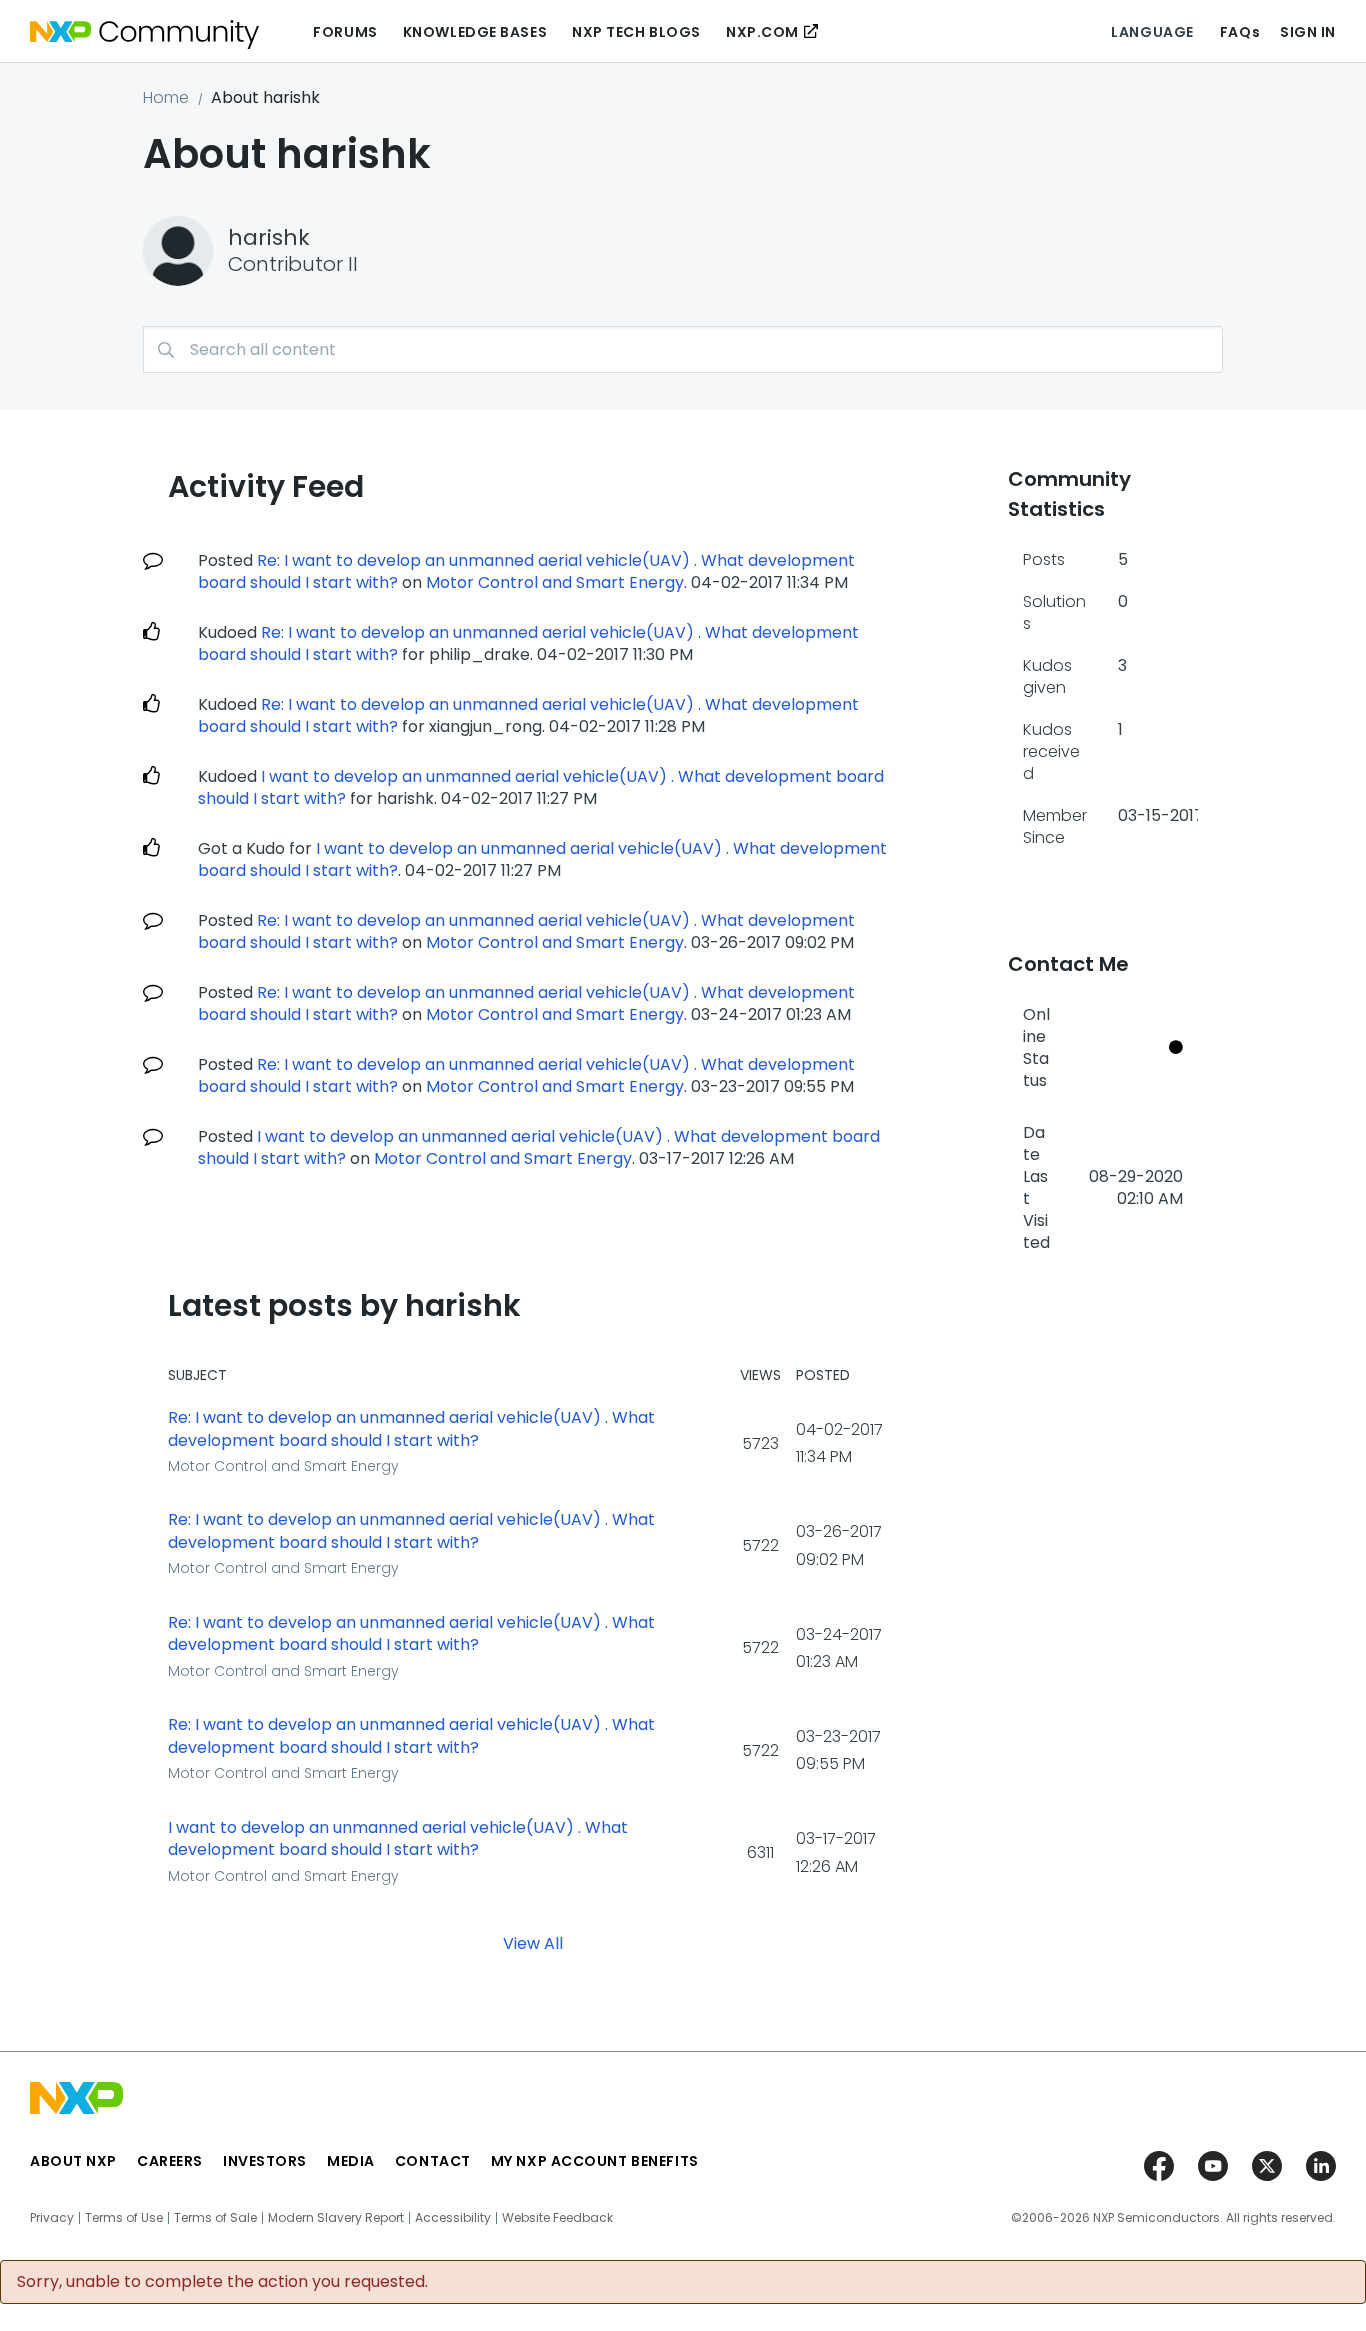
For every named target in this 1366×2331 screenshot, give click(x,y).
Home (166, 97)
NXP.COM (762, 32)
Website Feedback (557, 2218)
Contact (433, 2161)
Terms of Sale (215, 2218)
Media (351, 2161)
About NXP (73, 2161)
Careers (170, 2161)
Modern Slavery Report (336, 2218)
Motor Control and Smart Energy (555, 582)
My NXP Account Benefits (595, 2161)
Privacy (52, 2218)
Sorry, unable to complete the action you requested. (222, 2282)
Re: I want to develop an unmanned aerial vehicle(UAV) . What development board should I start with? (528, 643)
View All (533, 1942)
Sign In (1308, 32)
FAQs (1240, 32)
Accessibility (453, 2218)
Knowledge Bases (475, 32)
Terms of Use (124, 2218)
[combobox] (683, 349)
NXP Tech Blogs (636, 32)
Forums (345, 32)
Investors (265, 2161)
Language (1152, 32)
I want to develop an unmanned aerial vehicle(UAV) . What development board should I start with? (398, 1839)
